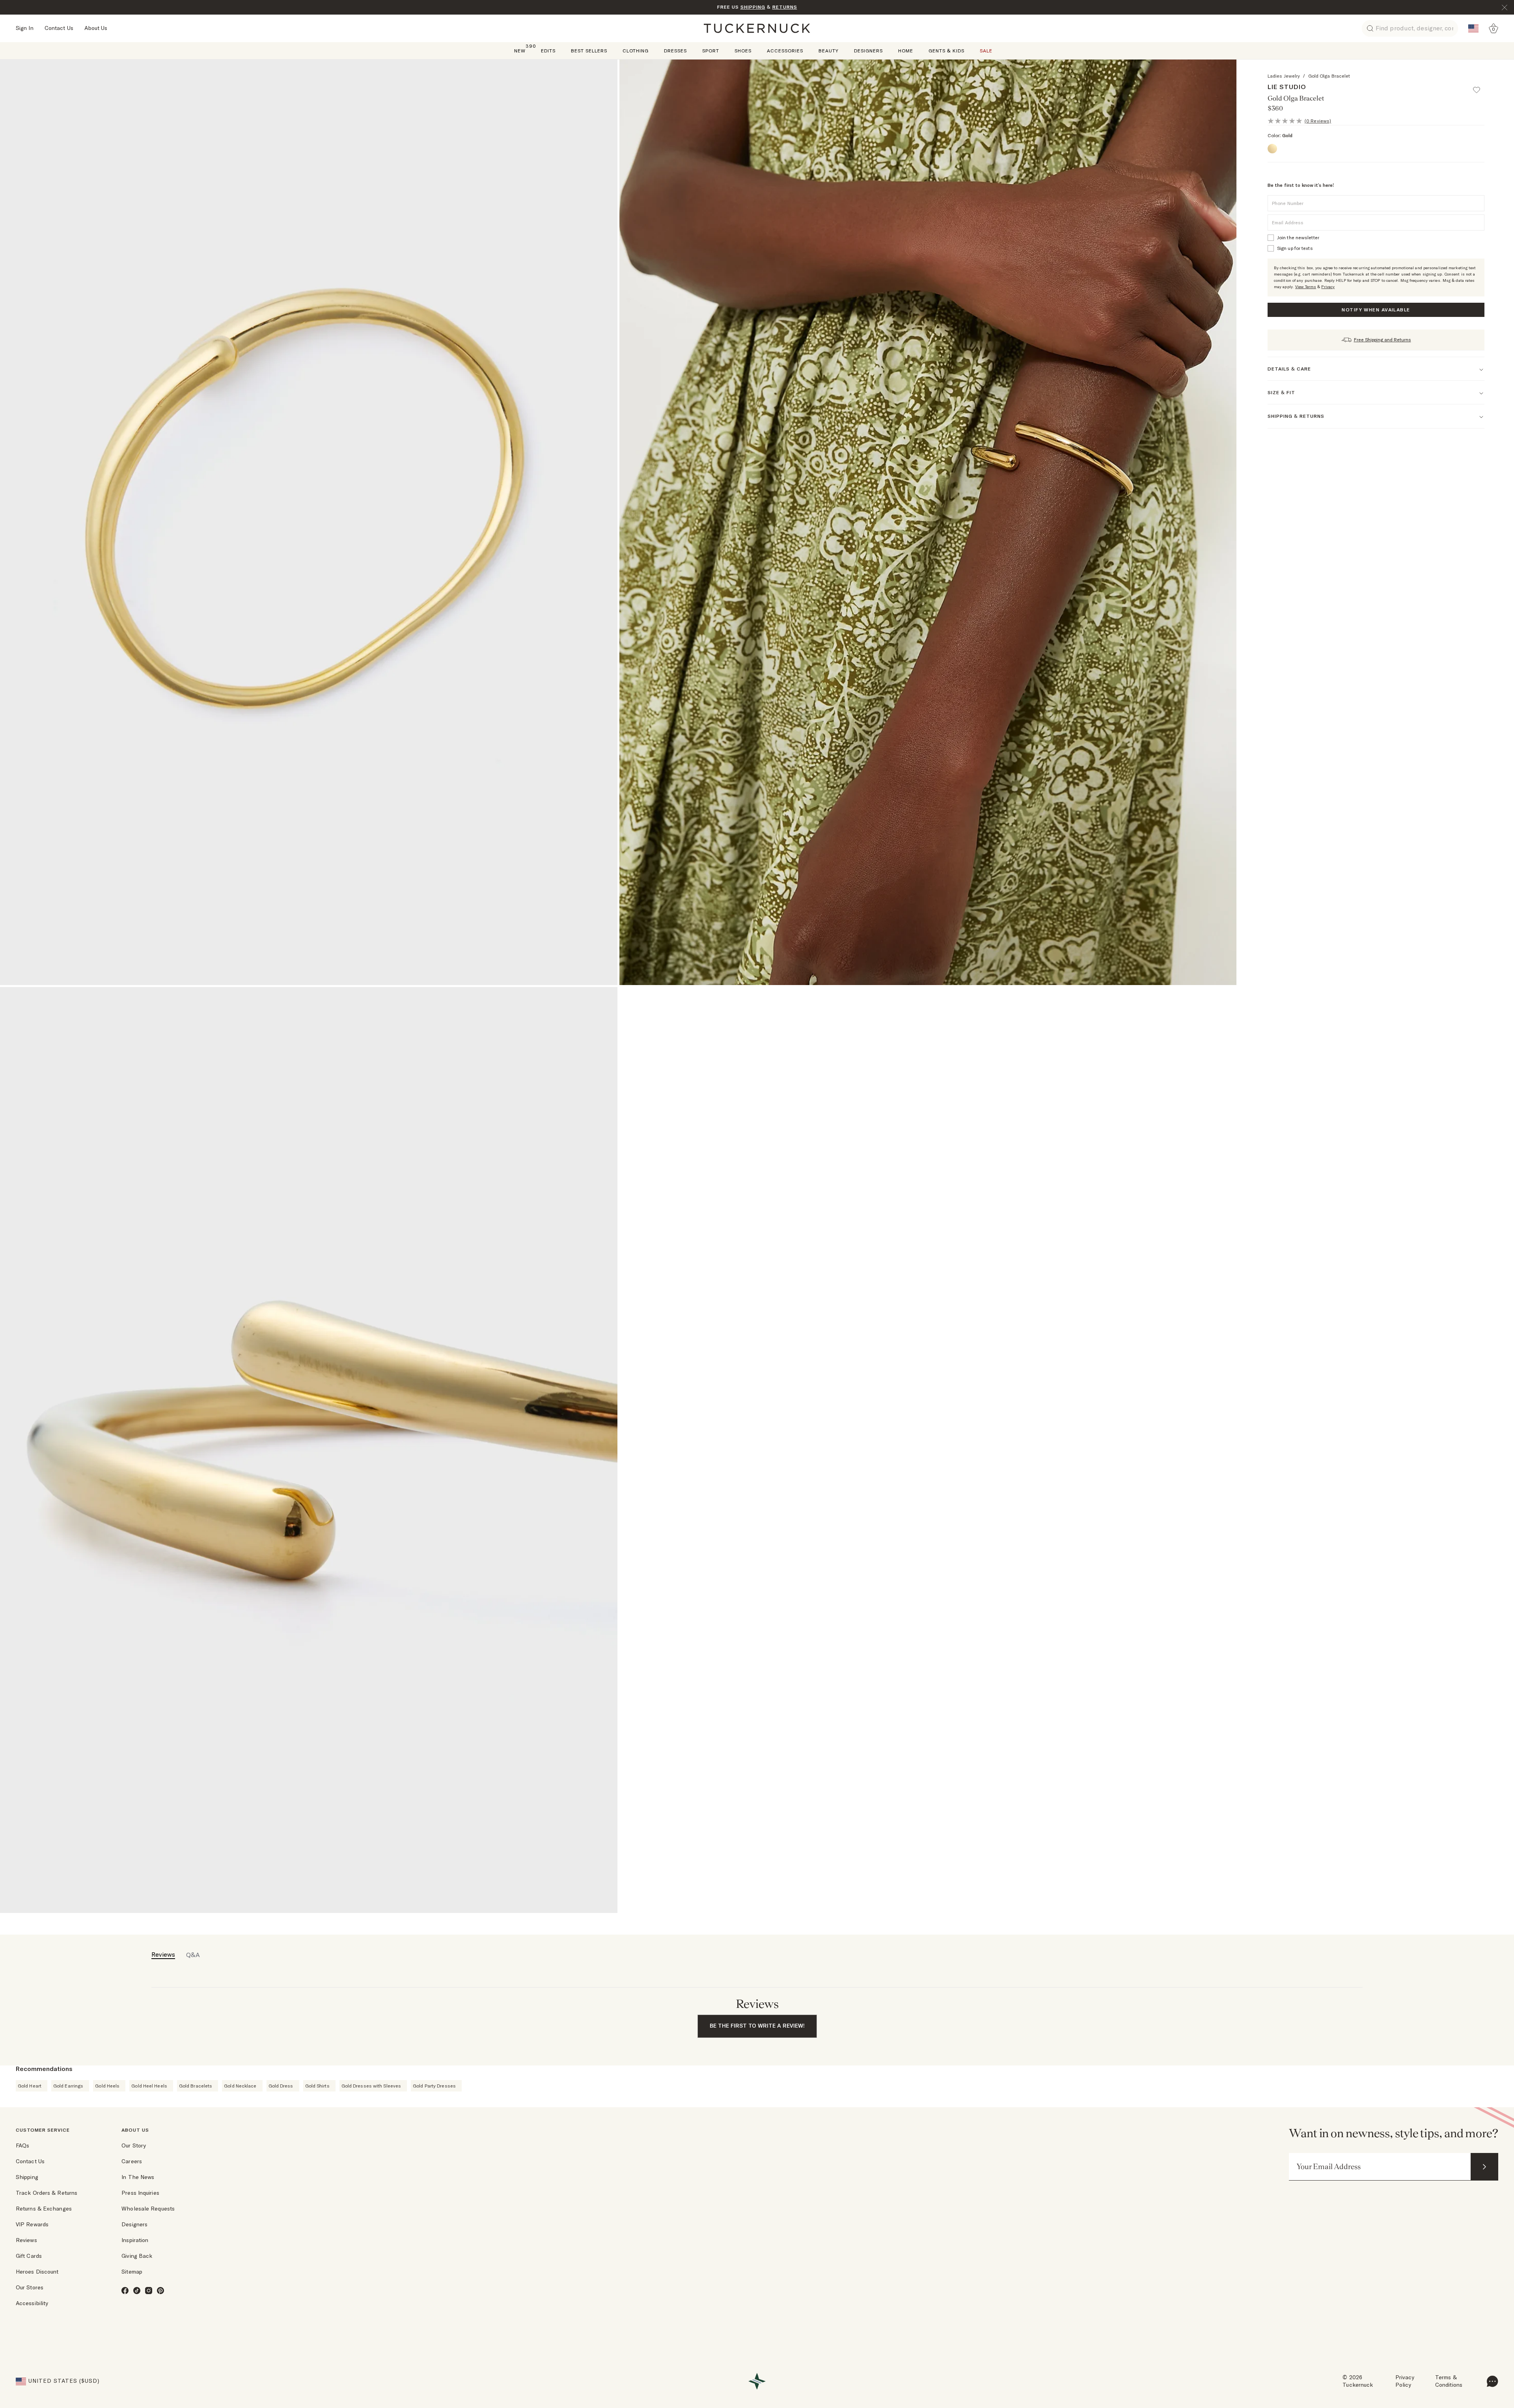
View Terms (1306, 287)
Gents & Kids (946, 51)
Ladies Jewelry (1284, 76)
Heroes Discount (37, 2272)
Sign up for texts (1295, 248)
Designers (868, 51)
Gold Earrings (68, 2086)
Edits (548, 51)
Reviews (26, 2240)
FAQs (22, 2145)
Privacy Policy (1405, 2381)
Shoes (743, 51)
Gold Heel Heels (149, 2086)
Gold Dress (281, 2086)
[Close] (1505, 7)
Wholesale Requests (148, 2209)
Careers (132, 2161)
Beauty (829, 51)
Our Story (134, 2145)
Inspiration (135, 2240)
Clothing (636, 51)
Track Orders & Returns (47, 2193)
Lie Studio (1287, 87)
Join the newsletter (1298, 237)
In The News (138, 2177)
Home (906, 51)
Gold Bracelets (196, 2086)
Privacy (1328, 287)
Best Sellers (589, 51)
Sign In (25, 28)
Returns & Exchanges (44, 2209)
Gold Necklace (240, 2086)
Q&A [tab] (193, 1955)
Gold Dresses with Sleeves (371, 2086)
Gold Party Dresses (434, 2086)
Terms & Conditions (1449, 2381)
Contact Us (59, 28)
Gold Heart (30, 2086)
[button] (1480, 86)
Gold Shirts (317, 2086)
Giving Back (137, 2256)
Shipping (27, 2177)
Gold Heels (107, 2086)
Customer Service (43, 2130)
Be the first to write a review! (757, 2026)
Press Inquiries (140, 2193)
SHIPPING (753, 7)
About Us (96, 28)
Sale (986, 51)
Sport (711, 51)
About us (135, 2130)
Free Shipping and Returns (1383, 340)
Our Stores (30, 2287)
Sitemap (132, 2272)
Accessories (785, 51)
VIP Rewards (32, 2224)
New (520, 50)
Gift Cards (29, 2256)
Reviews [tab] (163, 1954)
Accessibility (32, 2303)
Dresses (675, 51)
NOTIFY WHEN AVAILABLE (1376, 310)
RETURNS (785, 7)
